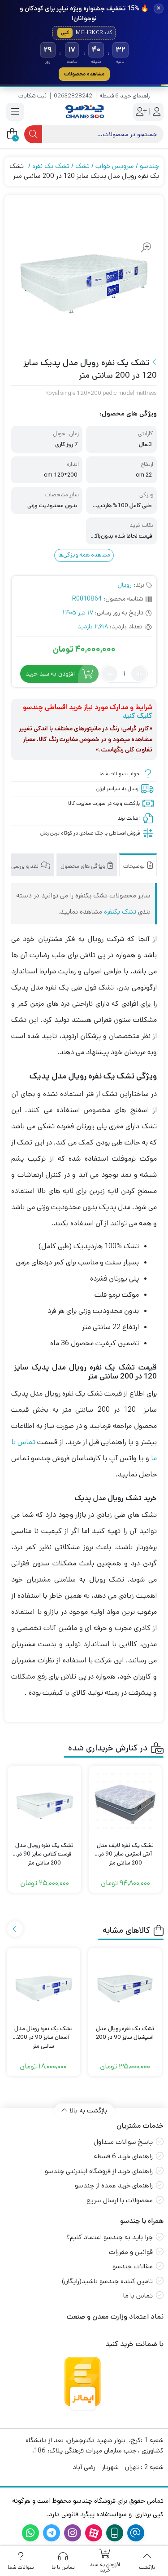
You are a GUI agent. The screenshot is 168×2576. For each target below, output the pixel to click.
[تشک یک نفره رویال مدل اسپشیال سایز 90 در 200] (125, 1985)
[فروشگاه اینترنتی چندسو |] (84, 112)
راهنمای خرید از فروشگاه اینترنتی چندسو (99, 2171)
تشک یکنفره (120, 912)
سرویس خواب (115, 166)
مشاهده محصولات (84, 74)
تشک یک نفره (51, 166)
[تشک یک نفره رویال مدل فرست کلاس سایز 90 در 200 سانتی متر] (45, 1802)
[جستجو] (33, 134)
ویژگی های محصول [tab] (83, 866)
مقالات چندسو (133, 2266)
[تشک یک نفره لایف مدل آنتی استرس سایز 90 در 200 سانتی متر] (126, 1802)
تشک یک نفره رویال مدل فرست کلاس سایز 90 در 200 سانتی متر (44, 1850)
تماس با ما (138, 2295)
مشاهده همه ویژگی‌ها (84, 555)
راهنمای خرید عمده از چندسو (114, 2185)
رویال (125, 585)
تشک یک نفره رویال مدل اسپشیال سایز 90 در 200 (125, 2033)
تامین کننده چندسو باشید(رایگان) (107, 2281)
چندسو (149, 166)
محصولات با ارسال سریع (120, 2200)
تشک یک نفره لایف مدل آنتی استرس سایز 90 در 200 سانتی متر (125, 1850)
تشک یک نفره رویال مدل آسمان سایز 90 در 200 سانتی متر (43, 2033)
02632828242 (73, 96)
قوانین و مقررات (131, 2252)
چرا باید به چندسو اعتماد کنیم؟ (110, 2237)
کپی (65, 33)
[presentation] (15, 1929)
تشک (82, 166)
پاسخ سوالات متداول (123, 2142)
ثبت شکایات (32, 96)
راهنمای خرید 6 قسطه (125, 96)
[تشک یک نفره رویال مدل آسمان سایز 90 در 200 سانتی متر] (43, 1985)
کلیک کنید (138, 716)
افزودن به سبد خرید (50, 674)
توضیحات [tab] (135, 866)
